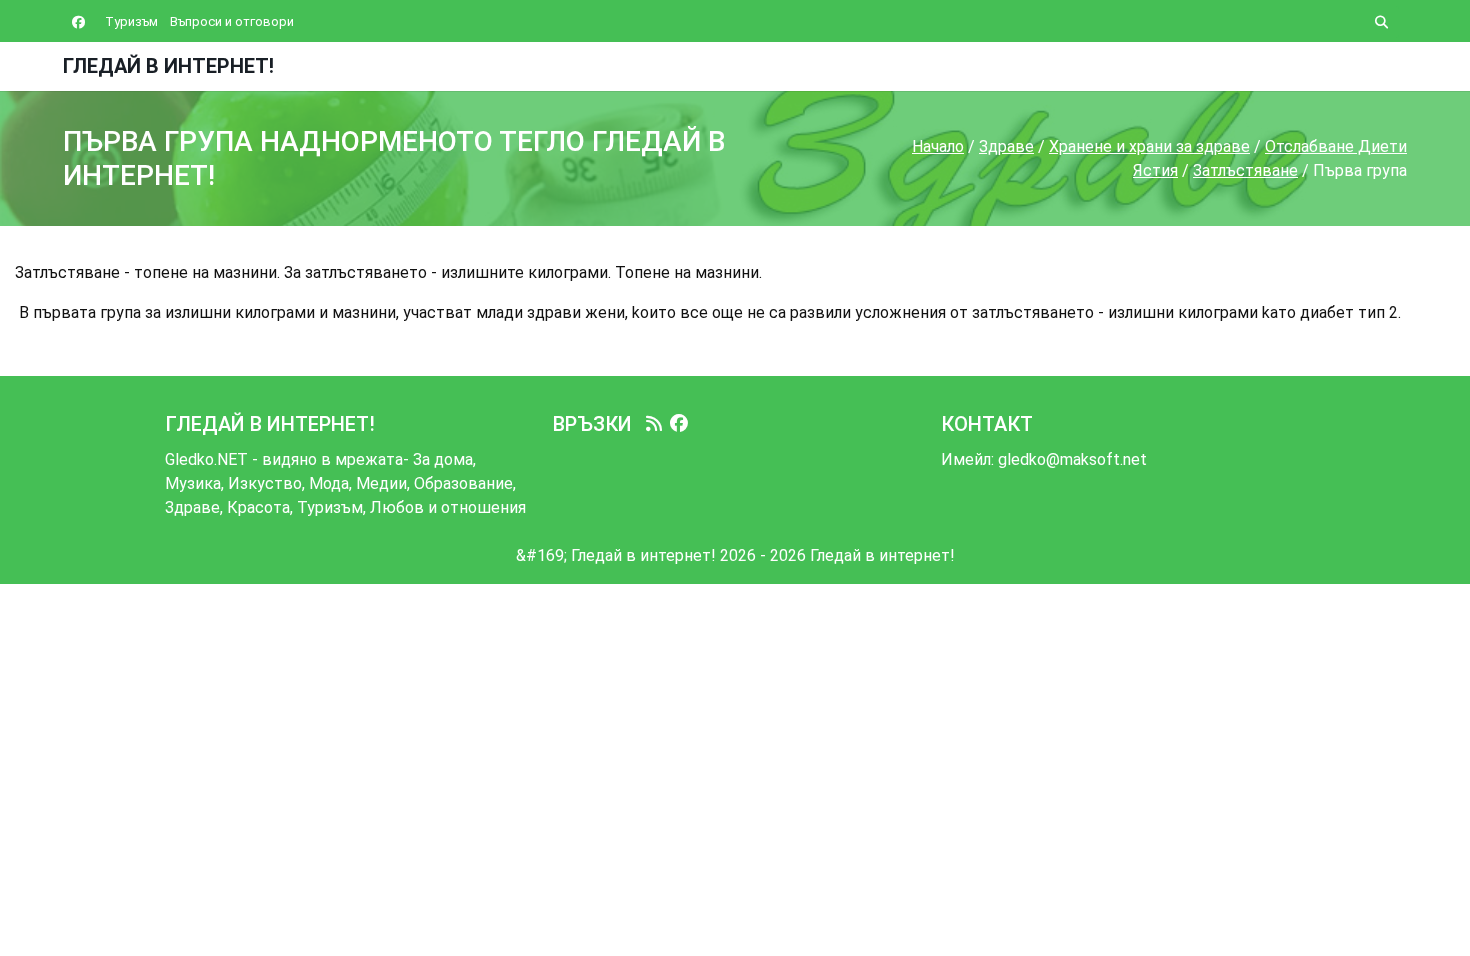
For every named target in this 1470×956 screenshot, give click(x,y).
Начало (938, 146)
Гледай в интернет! (168, 66)
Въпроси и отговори (232, 21)
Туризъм (131, 21)
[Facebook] (679, 424)
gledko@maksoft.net (1072, 459)
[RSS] (654, 424)
